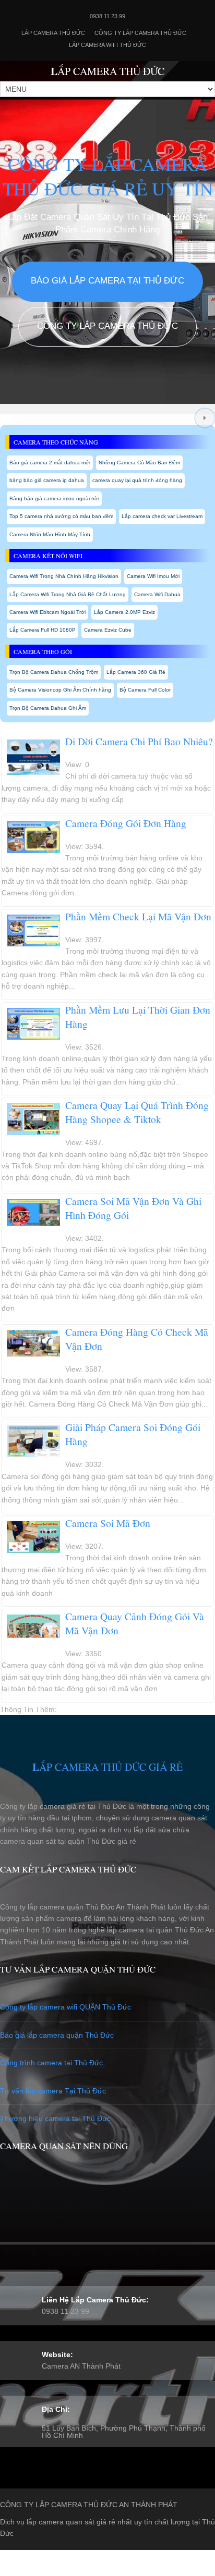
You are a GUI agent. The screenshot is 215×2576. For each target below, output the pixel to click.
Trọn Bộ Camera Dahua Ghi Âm (48, 708)
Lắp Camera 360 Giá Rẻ (136, 672)
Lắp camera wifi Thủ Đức (107, 45)
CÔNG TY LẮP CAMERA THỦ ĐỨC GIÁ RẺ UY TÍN (108, 176)
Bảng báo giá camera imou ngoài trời (54, 498)
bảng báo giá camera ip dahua (47, 480)
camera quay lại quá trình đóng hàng (137, 480)
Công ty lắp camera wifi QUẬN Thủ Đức (65, 2007)
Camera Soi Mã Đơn (108, 1523)
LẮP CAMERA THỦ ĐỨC (107, 71)
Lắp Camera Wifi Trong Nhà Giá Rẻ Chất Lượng (68, 594)
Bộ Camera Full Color (145, 690)
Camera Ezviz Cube (108, 630)
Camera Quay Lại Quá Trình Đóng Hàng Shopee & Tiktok (137, 1112)
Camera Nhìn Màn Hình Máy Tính (50, 534)
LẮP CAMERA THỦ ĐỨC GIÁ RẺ (107, 1767)
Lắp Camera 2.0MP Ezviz (124, 612)
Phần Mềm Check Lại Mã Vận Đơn (138, 916)
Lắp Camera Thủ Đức (53, 33)
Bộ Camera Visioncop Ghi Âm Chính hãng (60, 690)
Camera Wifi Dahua (157, 594)
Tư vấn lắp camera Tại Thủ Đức (53, 2091)
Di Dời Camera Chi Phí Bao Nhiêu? (139, 741)
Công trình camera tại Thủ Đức (51, 2063)
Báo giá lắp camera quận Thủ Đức (57, 2035)
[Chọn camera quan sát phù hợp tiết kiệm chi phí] (205, 418)
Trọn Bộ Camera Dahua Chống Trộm (54, 672)
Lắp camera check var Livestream (162, 516)
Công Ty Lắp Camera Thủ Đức (140, 33)
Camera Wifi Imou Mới (153, 576)
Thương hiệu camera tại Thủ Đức (55, 2118)
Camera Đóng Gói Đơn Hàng (126, 823)
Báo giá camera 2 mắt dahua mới (50, 463)
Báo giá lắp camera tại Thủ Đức (107, 281)
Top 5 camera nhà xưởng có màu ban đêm (61, 516)
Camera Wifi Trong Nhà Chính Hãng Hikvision (64, 576)
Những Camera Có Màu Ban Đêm (139, 463)
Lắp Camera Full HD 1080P (43, 630)
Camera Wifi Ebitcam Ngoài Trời (47, 612)
